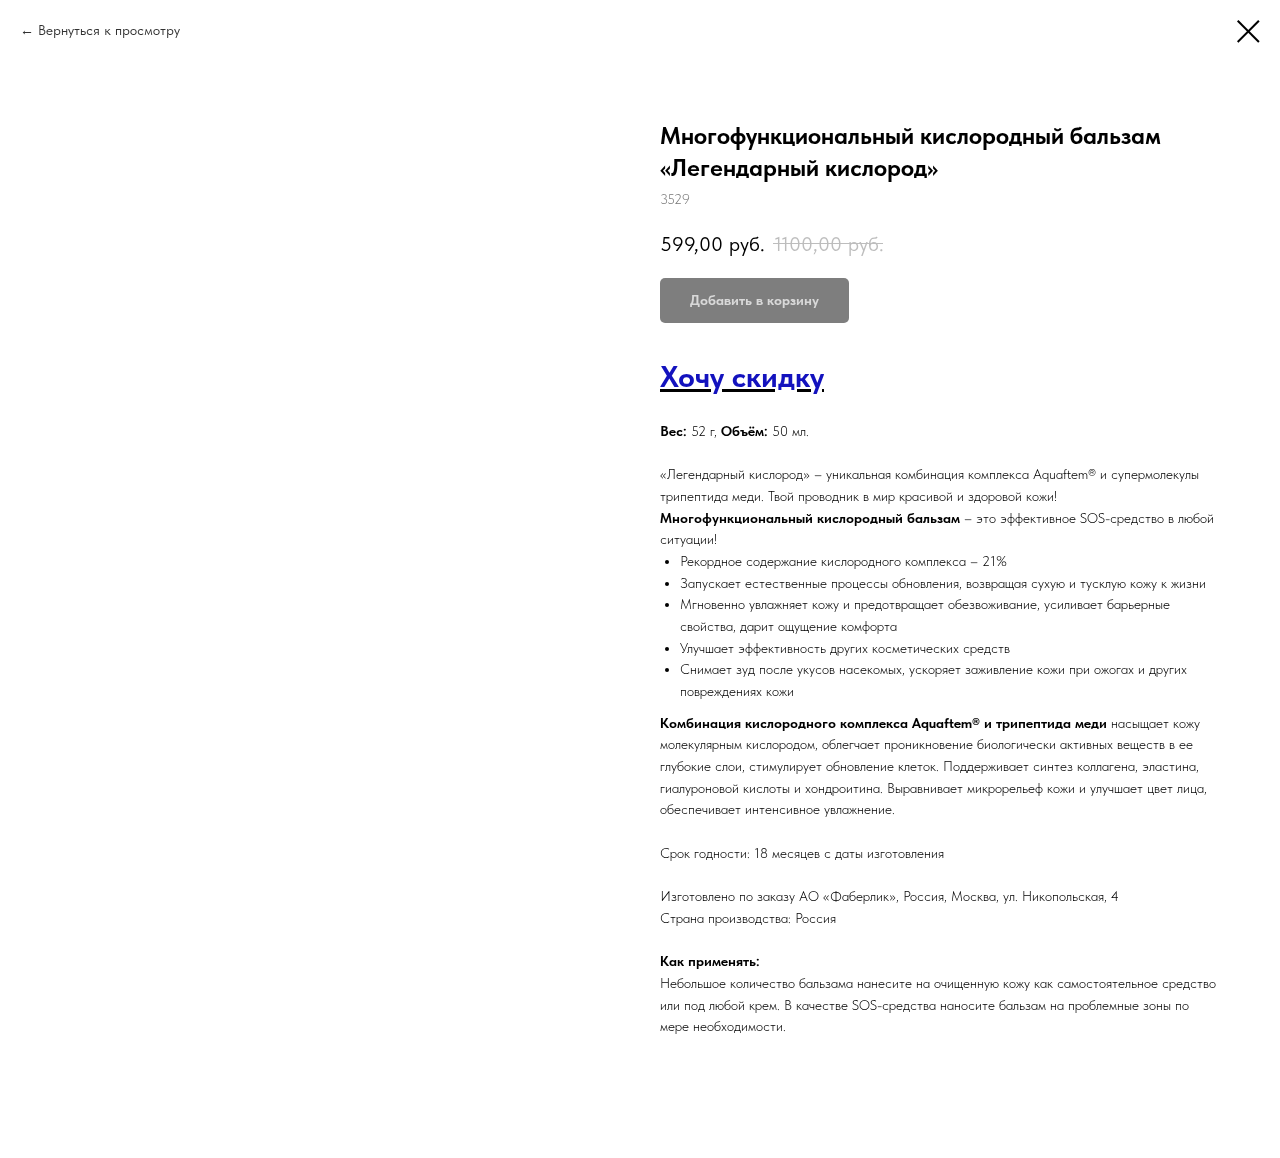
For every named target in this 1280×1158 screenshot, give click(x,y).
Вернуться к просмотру (109, 30)
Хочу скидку (742, 376)
